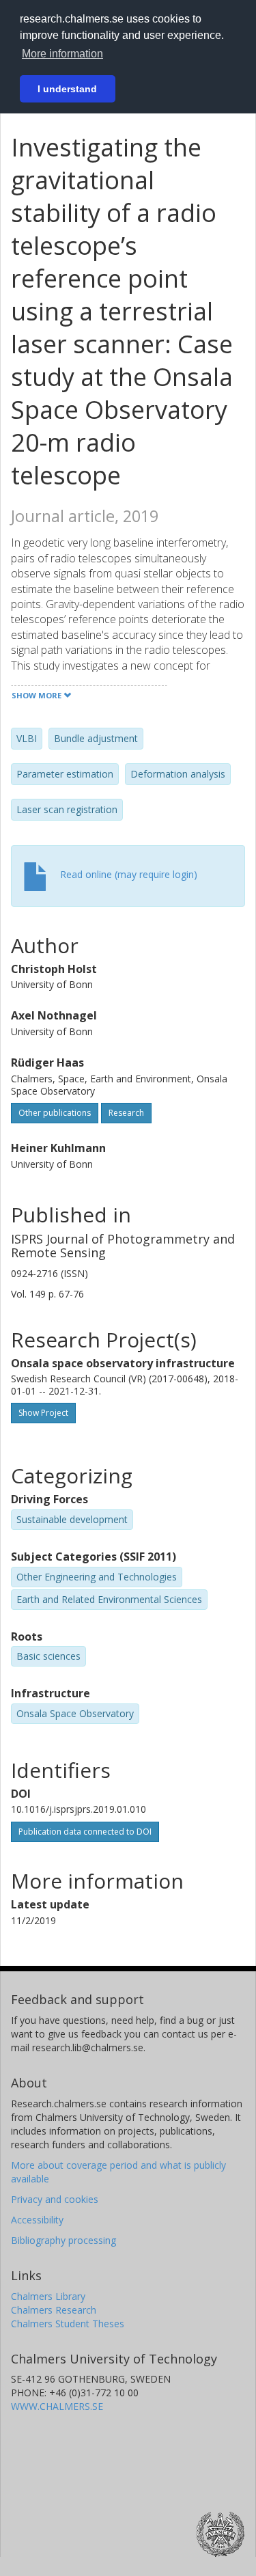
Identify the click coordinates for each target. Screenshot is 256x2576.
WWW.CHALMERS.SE (57, 2406)
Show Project (43, 1413)
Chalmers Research (54, 2310)
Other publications (55, 1113)
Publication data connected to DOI (85, 1832)
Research (126, 1113)
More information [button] (62, 54)
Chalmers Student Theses (68, 2324)
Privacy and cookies (55, 2199)
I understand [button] (67, 89)
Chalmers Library (48, 2296)
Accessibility (37, 2220)
